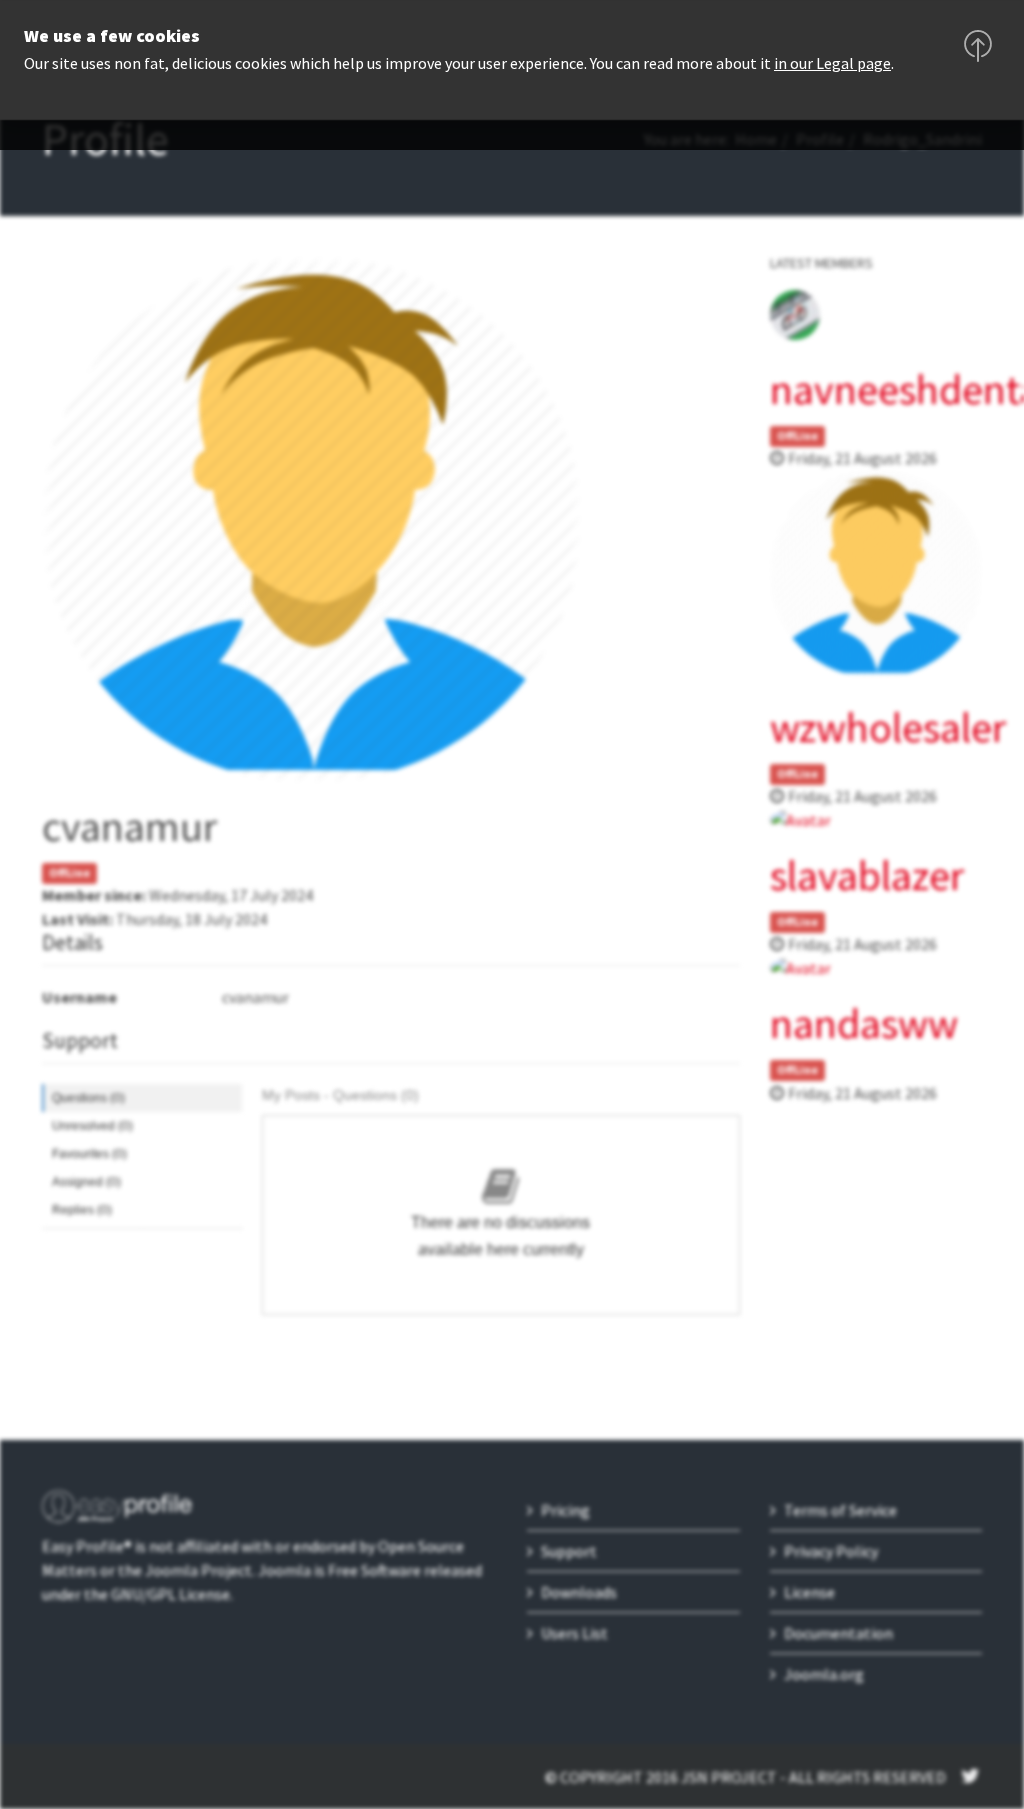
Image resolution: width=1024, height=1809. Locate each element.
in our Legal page (832, 63)
